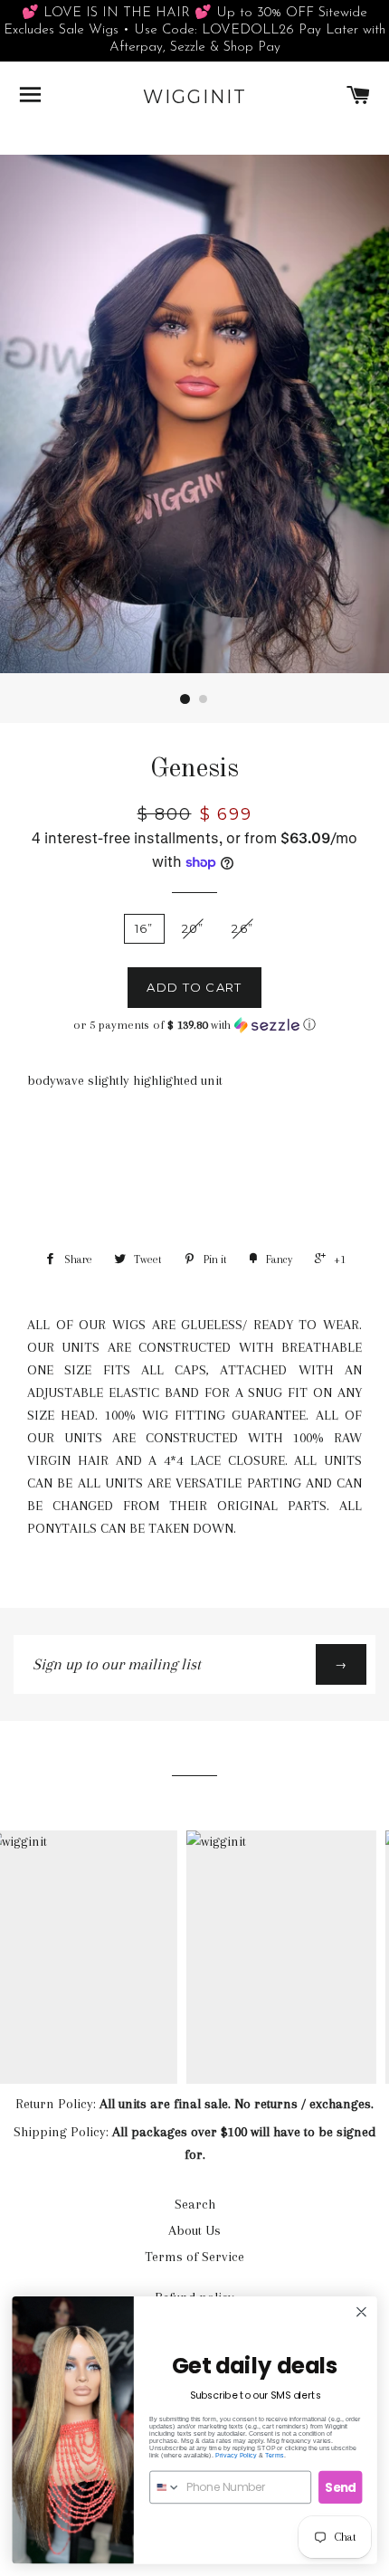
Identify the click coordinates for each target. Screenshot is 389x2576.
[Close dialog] (362, 2312)
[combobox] (165, 2487)
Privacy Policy (236, 2455)
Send (341, 2487)
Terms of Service (194, 2257)
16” (144, 928)
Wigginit (195, 97)
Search (195, 2204)
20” (193, 928)
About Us (194, 2230)
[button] (194, 1025)
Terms (275, 2455)
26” (242, 928)
